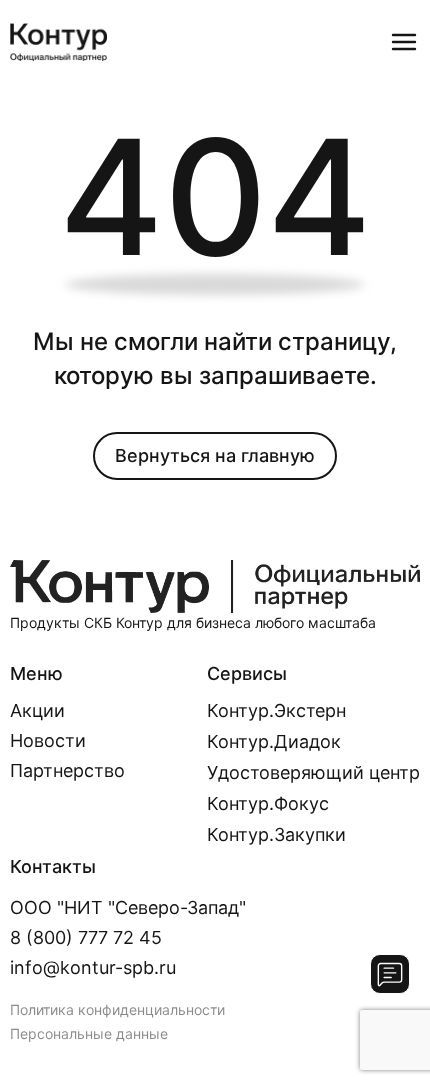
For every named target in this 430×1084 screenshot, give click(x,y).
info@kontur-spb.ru (93, 967)
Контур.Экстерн (276, 710)
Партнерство (67, 771)
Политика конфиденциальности (117, 1009)
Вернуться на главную (215, 455)
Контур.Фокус (268, 803)
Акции (37, 711)
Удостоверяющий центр (313, 772)
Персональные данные (89, 1033)
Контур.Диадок (274, 741)
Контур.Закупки (276, 834)
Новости (48, 741)
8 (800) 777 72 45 (86, 937)
